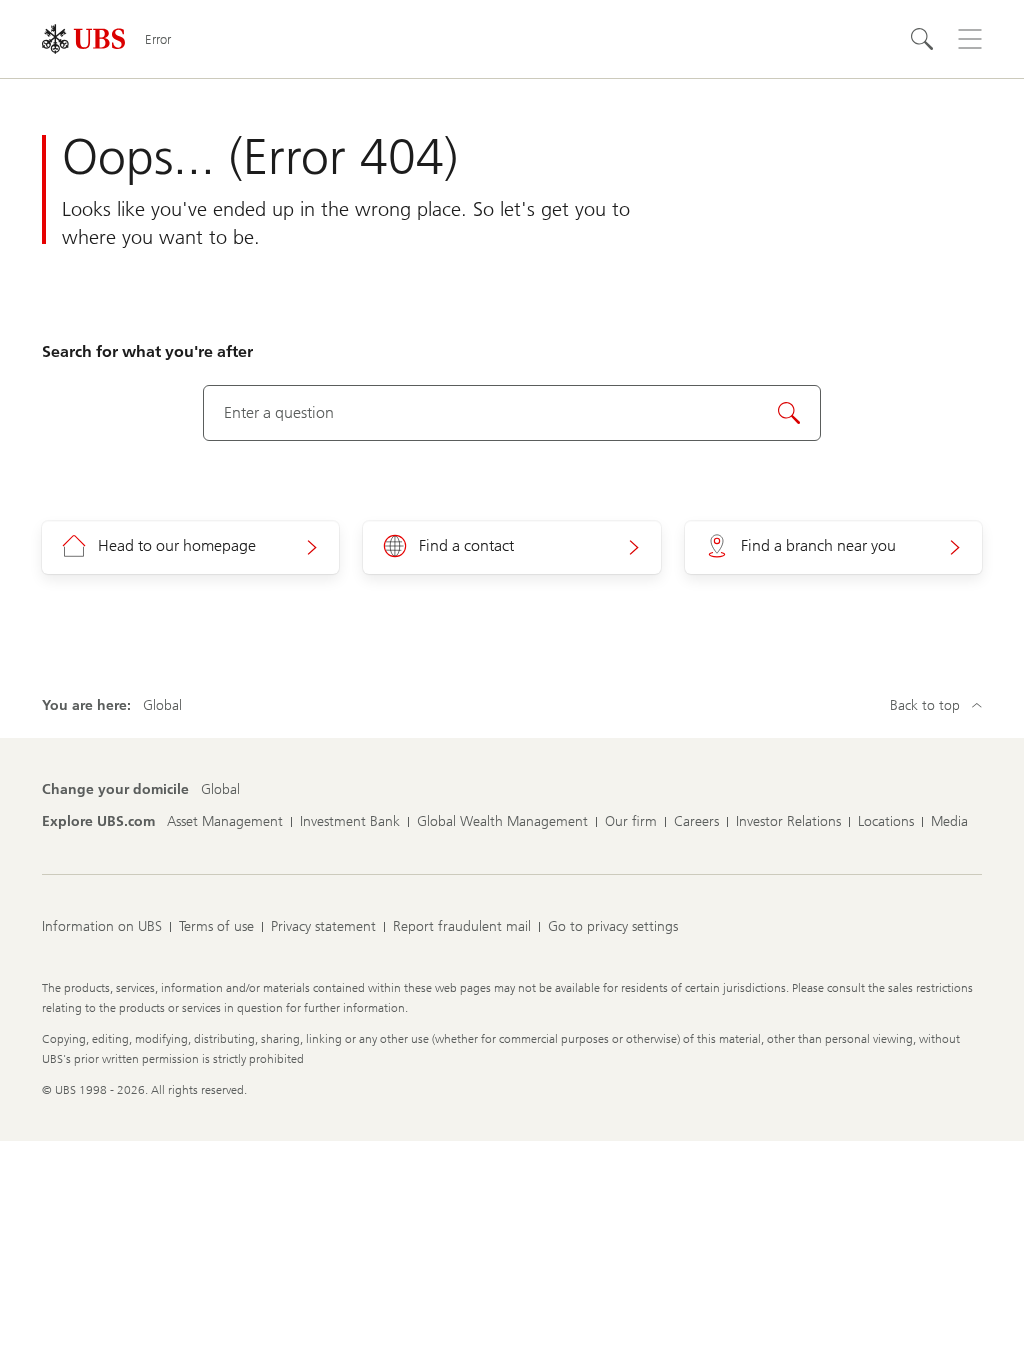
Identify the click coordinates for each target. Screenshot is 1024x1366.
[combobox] (512, 413)
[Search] (922, 39)
